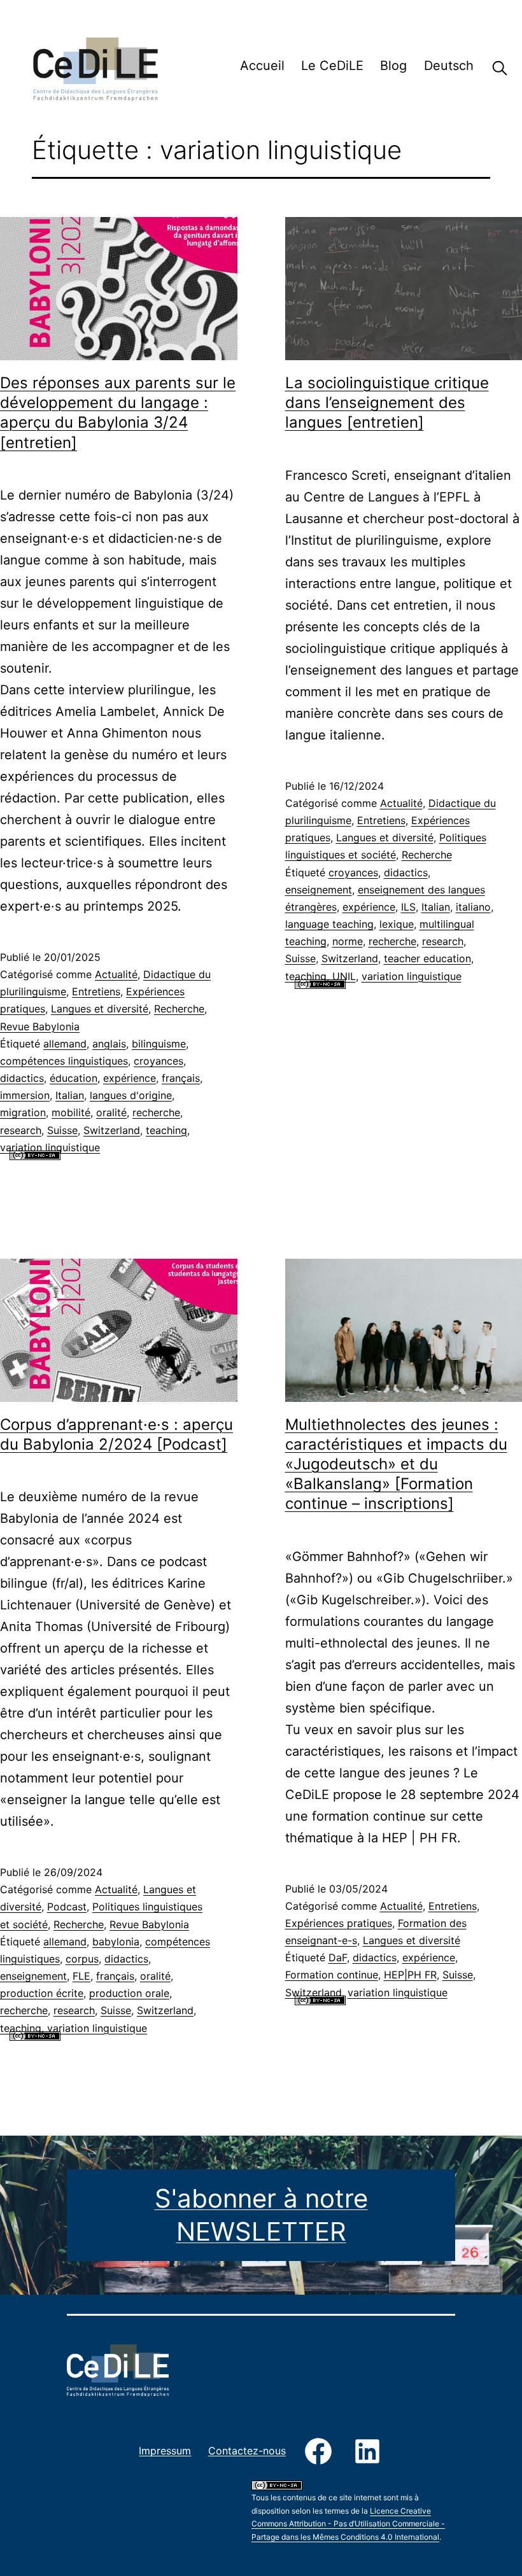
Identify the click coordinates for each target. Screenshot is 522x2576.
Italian (70, 1095)
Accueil (262, 66)
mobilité (71, 1112)
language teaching (329, 924)
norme (348, 941)
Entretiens (96, 991)
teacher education (427, 958)
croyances (159, 1061)
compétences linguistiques (64, 1061)
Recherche (490, 68)
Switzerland (112, 1130)
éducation (74, 1078)
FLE (81, 1976)
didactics (22, 1078)
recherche (156, 1112)
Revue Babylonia (40, 1026)
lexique (397, 924)
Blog (393, 66)
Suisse (62, 1130)
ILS (408, 907)
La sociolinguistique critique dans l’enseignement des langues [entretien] (387, 402)
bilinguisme (159, 1044)
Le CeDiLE (332, 66)
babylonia (116, 1942)
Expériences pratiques (339, 1923)
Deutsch (449, 66)
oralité (111, 1112)
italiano (473, 907)
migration (23, 1112)
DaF (338, 1957)
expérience (130, 1078)
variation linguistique (50, 1147)
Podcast (67, 1907)
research (21, 1130)
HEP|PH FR (410, 1975)
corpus (82, 1959)
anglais (109, 1044)
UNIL (344, 976)
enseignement (319, 890)
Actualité (116, 974)
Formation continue (332, 1975)
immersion (25, 1095)
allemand (65, 1044)
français (181, 1078)
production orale (129, 1993)
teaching (166, 1130)
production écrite (42, 1993)
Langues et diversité (100, 1009)
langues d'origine (131, 1095)
